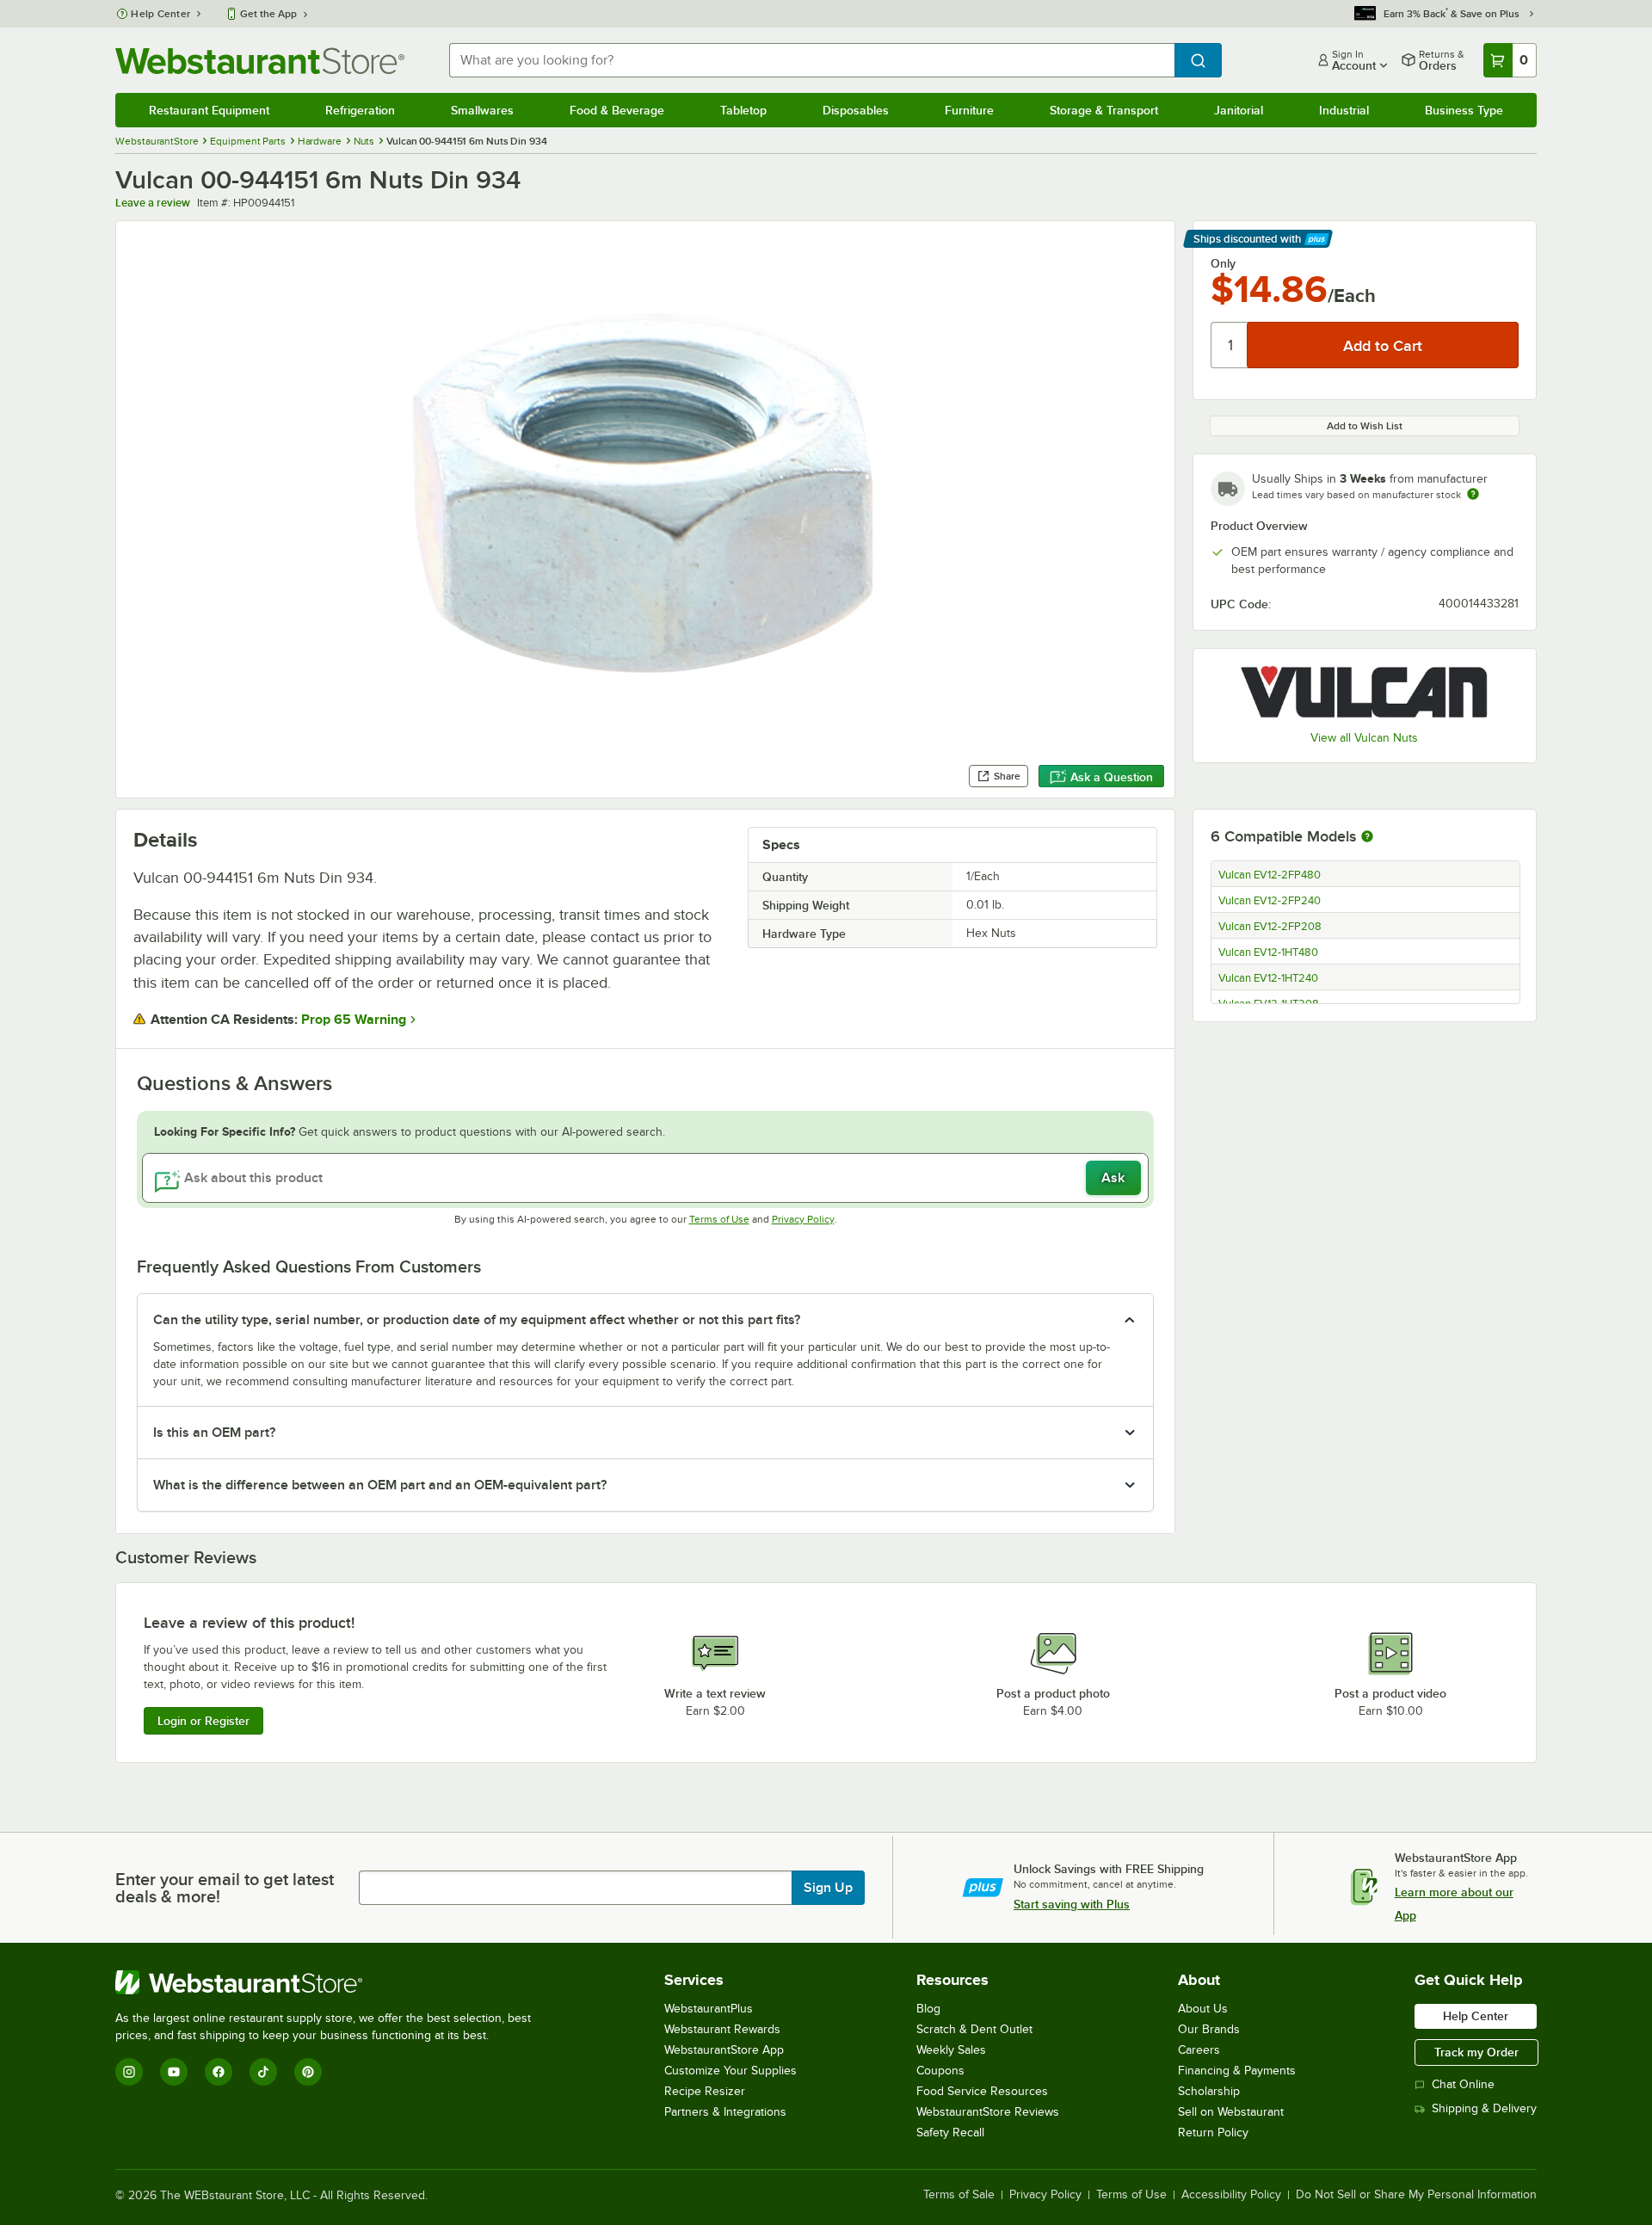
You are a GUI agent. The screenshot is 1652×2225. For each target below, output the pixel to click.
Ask (1113, 1178)
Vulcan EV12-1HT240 (1268, 978)
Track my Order (1476, 2052)
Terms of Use (719, 1219)
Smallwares (482, 110)
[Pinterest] (308, 2072)
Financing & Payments (1237, 2071)
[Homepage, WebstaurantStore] (260, 61)
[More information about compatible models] (1367, 837)
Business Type (1464, 110)
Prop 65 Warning (354, 1020)
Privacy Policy (803, 1219)
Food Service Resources (982, 2091)
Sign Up (828, 1888)
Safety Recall (950, 2133)
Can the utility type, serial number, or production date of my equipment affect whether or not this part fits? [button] (477, 1320)
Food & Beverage (617, 110)
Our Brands (1209, 2029)
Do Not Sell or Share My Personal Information (1416, 2195)
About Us (1203, 2009)
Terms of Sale (959, 2195)
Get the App (268, 14)
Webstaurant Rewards (722, 2029)
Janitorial (1239, 110)
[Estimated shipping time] (1473, 494)
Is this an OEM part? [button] (214, 1433)
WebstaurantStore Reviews (988, 2112)
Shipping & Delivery (1484, 2108)
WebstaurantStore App (724, 2050)
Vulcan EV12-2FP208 (1270, 927)
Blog (928, 2009)
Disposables (856, 110)
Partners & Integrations (725, 2112)
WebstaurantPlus (709, 2009)
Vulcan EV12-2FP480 (1270, 875)
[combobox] (811, 60)
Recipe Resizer (705, 2091)
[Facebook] (219, 2072)
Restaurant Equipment (209, 110)
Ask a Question (1112, 777)
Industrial (1344, 110)
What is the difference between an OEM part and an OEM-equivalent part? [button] (380, 1485)
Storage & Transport (1104, 110)
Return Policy (1213, 2133)
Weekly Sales (951, 2050)
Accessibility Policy (1231, 2195)
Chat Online (1463, 2084)
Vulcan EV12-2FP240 (1270, 901)
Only (1223, 263)
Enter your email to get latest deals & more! (225, 1888)
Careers (1199, 2050)
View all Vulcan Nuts (1364, 738)
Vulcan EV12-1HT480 (1268, 952)
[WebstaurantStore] (330, 1982)
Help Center (160, 14)
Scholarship (1209, 2091)
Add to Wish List (1365, 426)
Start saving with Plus (1072, 1904)
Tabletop (743, 110)
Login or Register (203, 1721)
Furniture (969, 110)
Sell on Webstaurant (1231, 2112)
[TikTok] (263, 2072)
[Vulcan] (1365, 691)
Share (1007, 776)
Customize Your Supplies (730, 2071)
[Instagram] (129, 2072)
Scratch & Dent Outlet (974, 2029)
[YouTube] (174, 2072)
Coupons (940, 2071)
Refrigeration (360, 110)
